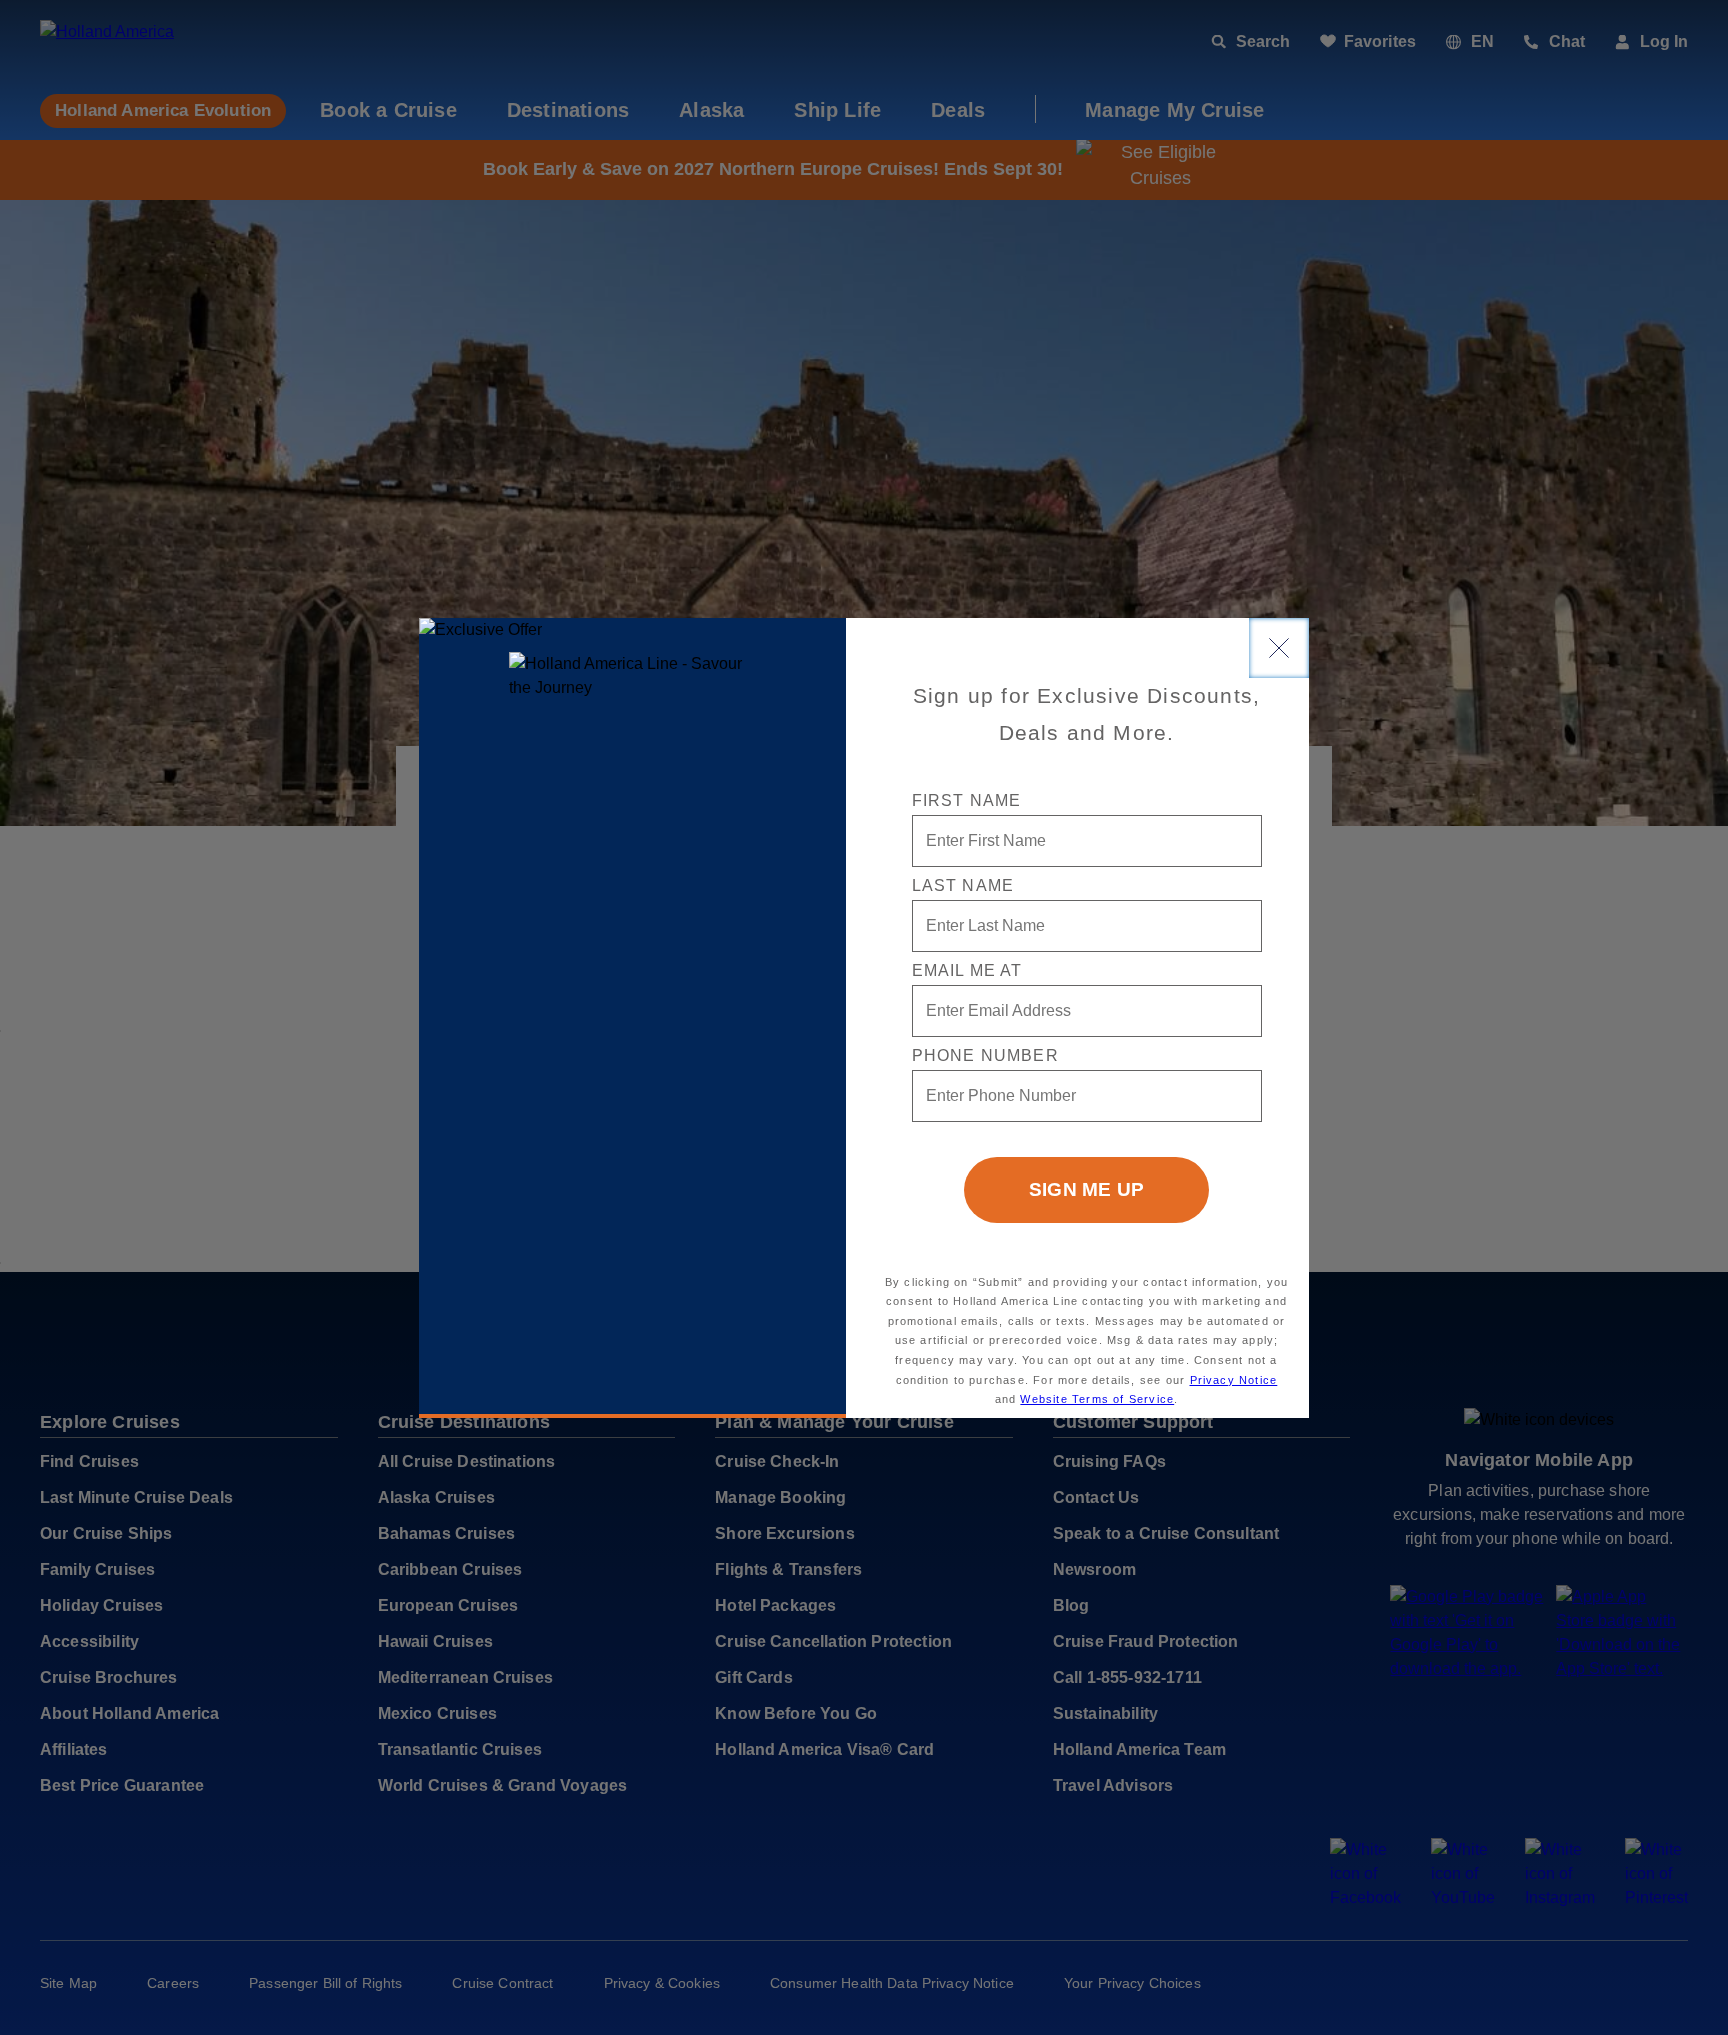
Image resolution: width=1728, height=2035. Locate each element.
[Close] (1279, 648)
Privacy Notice (1234, 1380)
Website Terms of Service (1097, 1399)
